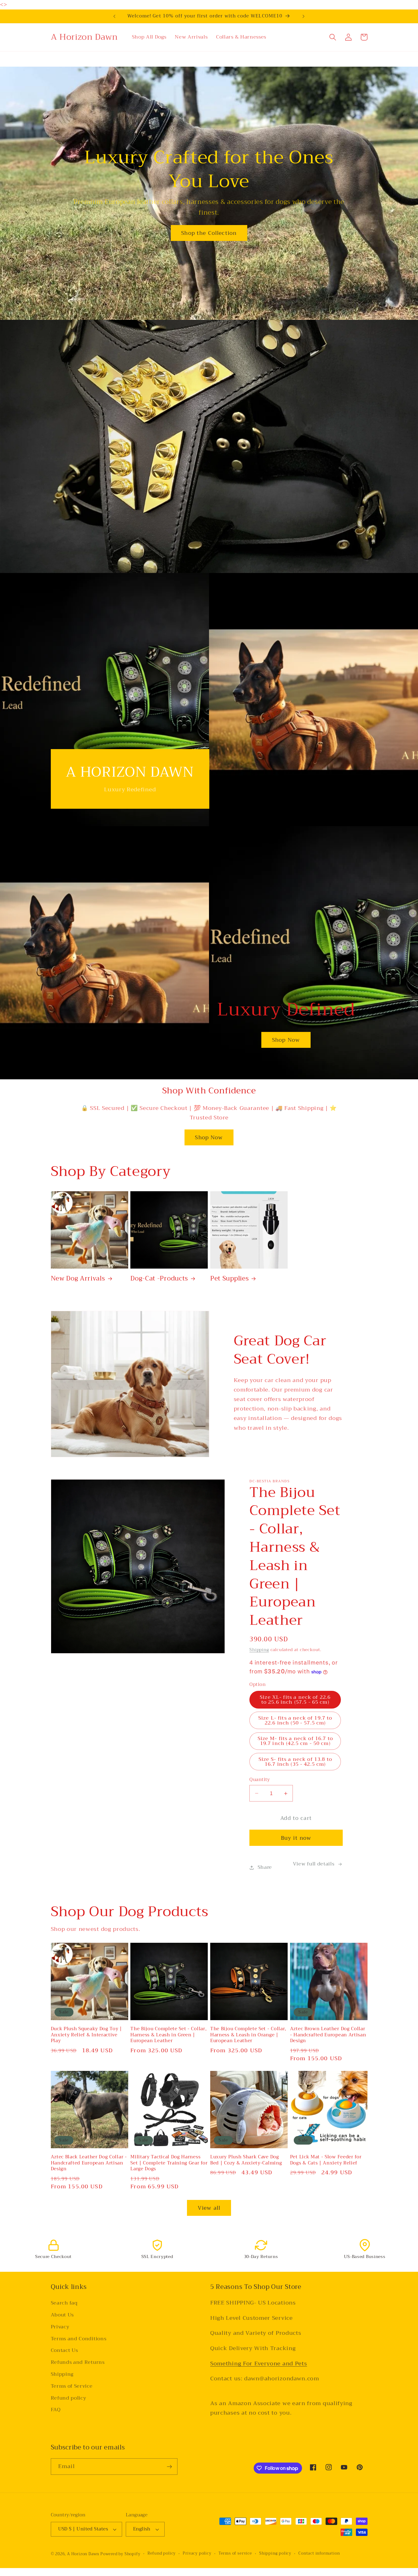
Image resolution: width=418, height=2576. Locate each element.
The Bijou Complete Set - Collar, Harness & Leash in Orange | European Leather (248, 2035)
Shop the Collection (209, 233)
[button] (333, 37)
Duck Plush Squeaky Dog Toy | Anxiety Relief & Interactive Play (86, 2035)
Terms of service (235, 2554)
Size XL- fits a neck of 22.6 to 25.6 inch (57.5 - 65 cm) (295, 1700)
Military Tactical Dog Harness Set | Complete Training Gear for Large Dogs (169, 2163)
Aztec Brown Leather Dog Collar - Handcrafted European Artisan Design (328, 2035)
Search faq (64, 2303)
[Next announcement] (304, 16)
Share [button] (265, 1868)
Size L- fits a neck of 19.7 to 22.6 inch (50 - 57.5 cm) (295, 1720)
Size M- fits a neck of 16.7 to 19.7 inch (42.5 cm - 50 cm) (295, 1741)
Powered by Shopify (120, 2554)
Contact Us (64, 2350)
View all (209, 2208)
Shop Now (286, 1040)
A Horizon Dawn (84, 2554)
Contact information (319, 2554)
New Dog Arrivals (78, 1279)
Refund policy (69, 2398)
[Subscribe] (169, 2467)
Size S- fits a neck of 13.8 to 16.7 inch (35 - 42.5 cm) (295, 1762)
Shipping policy (275, 2554)
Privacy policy (197, 2554)
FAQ (56, 2410)
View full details (314, 1864)
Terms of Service (72, 2386)
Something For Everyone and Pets (259, 2363)
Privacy (60, 2327)
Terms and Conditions (79, 2338)
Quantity (260, 1780)
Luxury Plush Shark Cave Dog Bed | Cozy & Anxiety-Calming (246, 2160)
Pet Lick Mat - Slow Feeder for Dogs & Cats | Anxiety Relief (326, 2160)
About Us (62, 2315)
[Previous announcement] (114, 16)
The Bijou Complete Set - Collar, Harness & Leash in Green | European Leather (168, 2035)
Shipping (259, 1650)
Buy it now (296, 1838)
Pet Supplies (230, 1279)
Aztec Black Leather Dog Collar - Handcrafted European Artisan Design (89, 2163)
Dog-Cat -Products (159, 1279)
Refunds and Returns (78, 2362)
